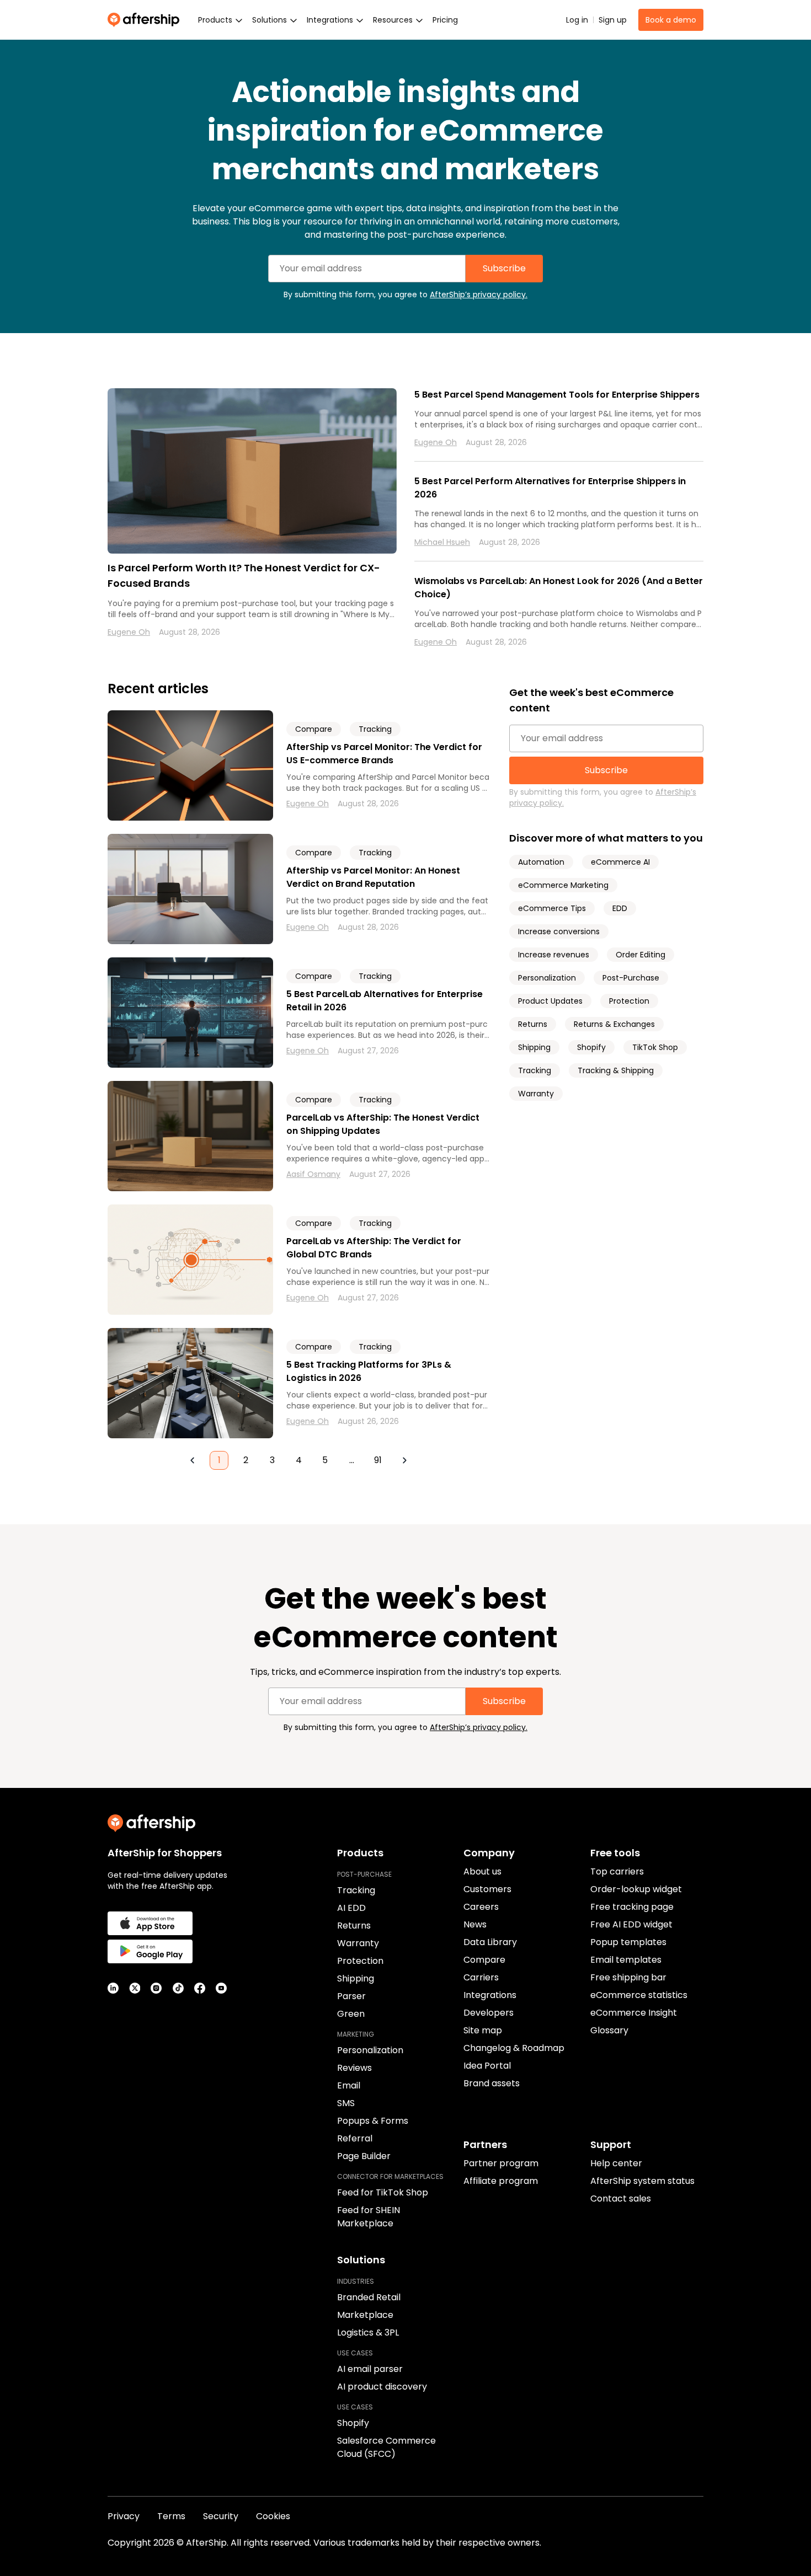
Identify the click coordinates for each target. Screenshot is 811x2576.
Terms (171, 2516)
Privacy (124, 2516)
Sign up (613, 20)
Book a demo (671, 20)
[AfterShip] (146, 20)
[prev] (193, 1460)
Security (221, 2516)
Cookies (273, 2516)
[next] (404, 1460)
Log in (577, 20)
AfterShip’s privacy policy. (479, 294)
